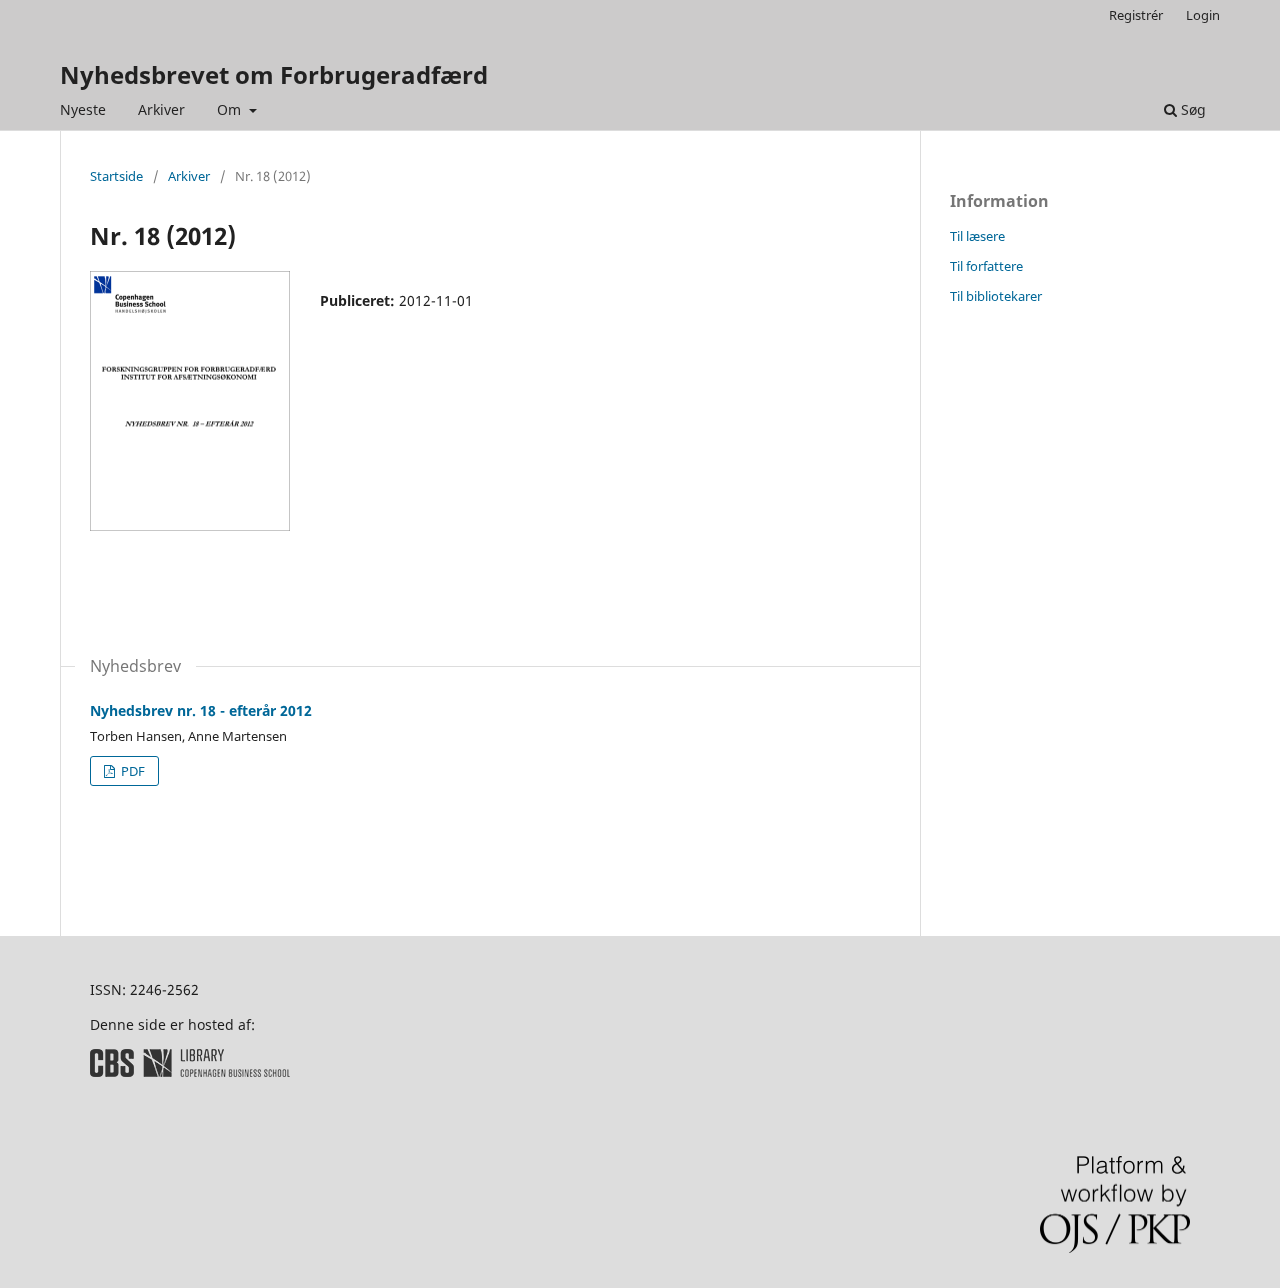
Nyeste (83, 109)
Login (1203, 15)
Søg (1191, 109)
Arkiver (161, 109)
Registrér (1136, 15)
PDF (131, 771)
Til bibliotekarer (996, 296)
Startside (116, 176)
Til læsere (977, 236)
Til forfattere (986, 266)
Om (231, 109)
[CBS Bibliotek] (190, 1071)
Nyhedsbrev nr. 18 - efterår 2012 (201, 710)
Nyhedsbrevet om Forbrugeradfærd (274, 74)
